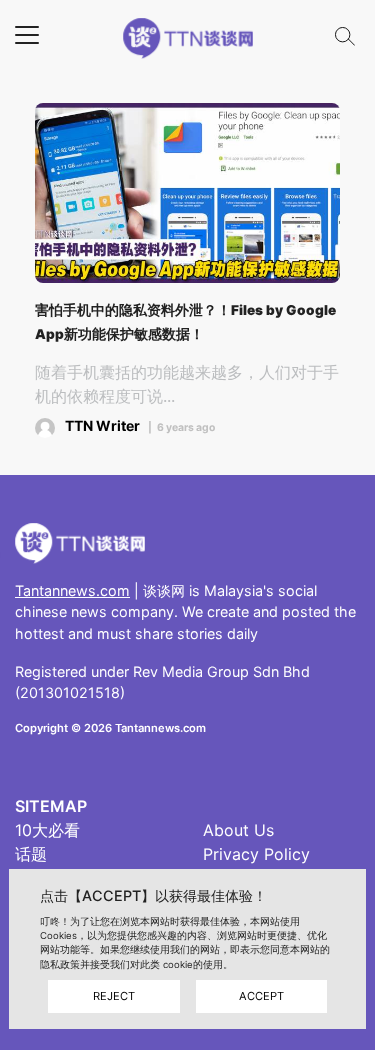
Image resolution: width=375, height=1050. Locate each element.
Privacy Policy (256, 854)
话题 (31, 854)
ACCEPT (261, 996)
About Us (238, 830)
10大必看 (47, 830)
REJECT (114, 996)
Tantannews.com (72, 590)
